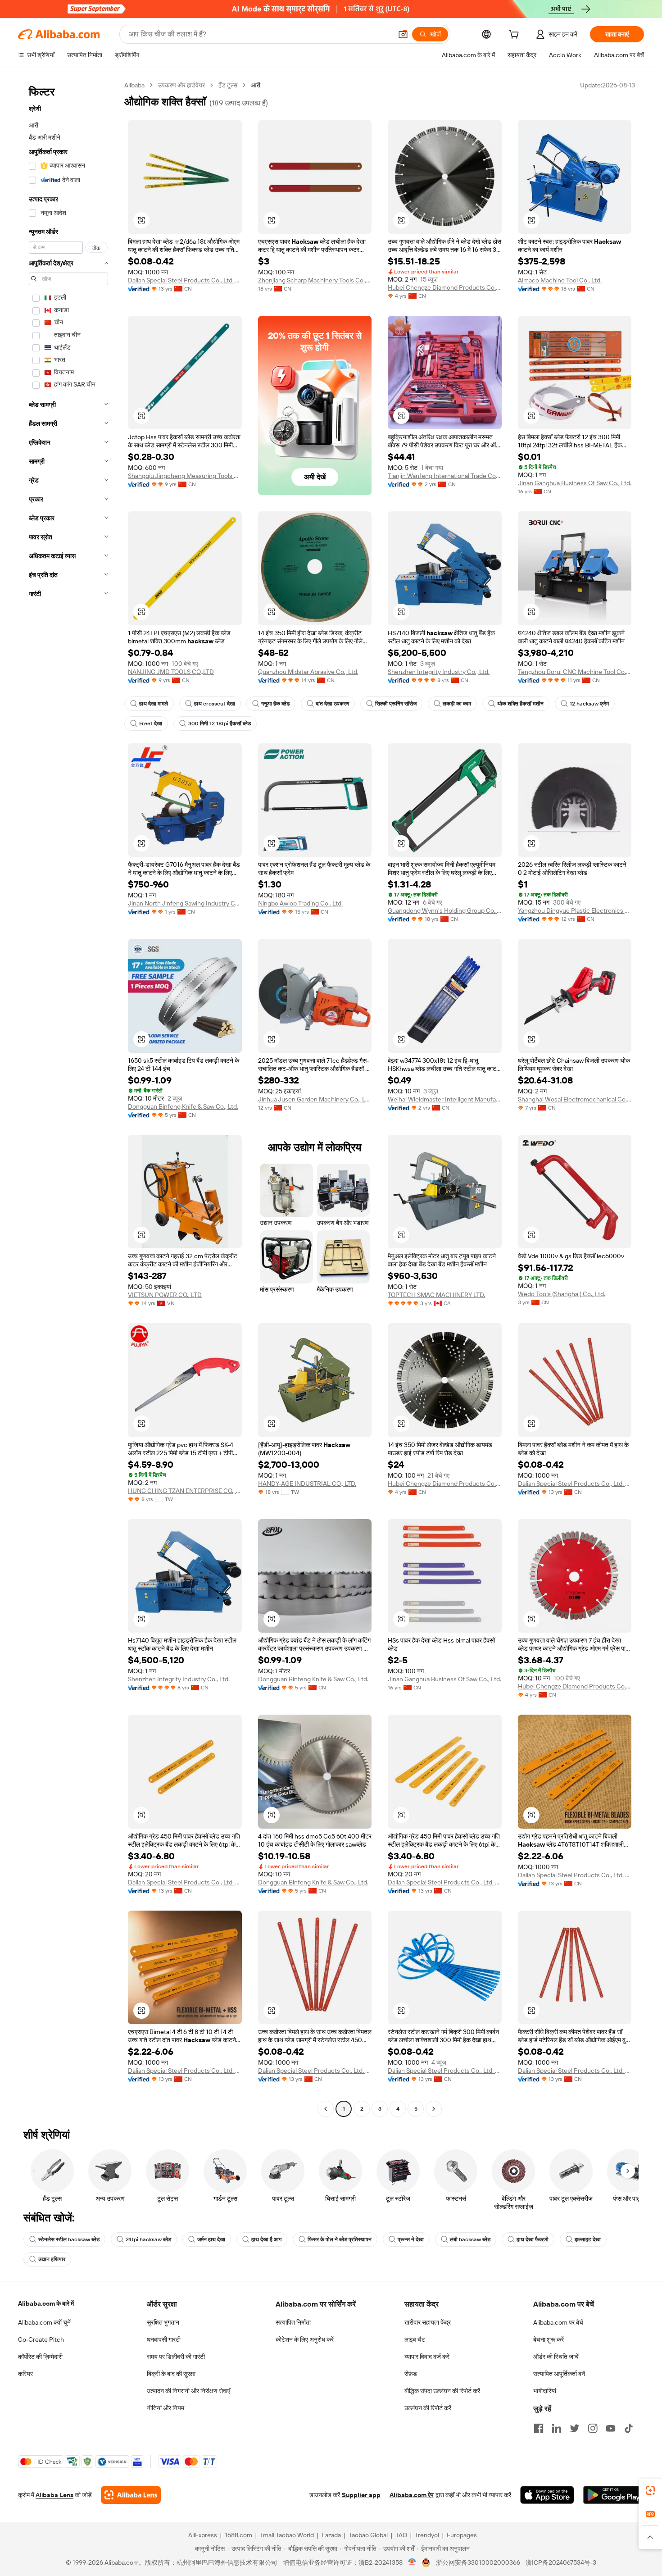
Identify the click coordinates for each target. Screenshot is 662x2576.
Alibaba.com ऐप (412, 2495)
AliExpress (203, 2535)
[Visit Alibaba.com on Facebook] (539, 2428)
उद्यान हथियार (52, 2259)
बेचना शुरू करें (549, 2339)
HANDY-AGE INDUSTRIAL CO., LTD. (307, 1484)
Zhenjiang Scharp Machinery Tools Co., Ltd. (315, 280)
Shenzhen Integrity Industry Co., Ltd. (439, 672)
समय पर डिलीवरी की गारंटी (176, 2357)
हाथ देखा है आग (266, 2239)
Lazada (331, 2535)
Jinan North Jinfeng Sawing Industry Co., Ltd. (185, 903)
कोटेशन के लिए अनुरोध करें (305, 2339)
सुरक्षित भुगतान (163, 2322)
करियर (25, 2374)
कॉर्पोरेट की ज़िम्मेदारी (40, 2357)
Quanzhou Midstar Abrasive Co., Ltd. (308, 672)
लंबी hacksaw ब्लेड (470, 2239)
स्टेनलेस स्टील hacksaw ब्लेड (69, 2239)
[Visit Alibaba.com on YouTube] (611, 2428)
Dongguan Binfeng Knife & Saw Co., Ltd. (183, 1106)
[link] (650, 2490)
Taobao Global (368, 2535)
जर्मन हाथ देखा (211, 2239)
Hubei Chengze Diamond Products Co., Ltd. (445, 287)
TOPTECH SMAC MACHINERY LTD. (436, 1295)
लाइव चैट (415, 2339)
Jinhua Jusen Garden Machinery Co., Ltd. (315, 1099)
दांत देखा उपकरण (332, 704)
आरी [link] (256, 85)
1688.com (238, 2535)
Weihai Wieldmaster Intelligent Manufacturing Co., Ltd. (445, 1099)
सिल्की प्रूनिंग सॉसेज (396, 704)
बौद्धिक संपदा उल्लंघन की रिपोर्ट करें (442, 2391)
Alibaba (134, 85)
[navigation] (68, 1098)
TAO (401, 2535)
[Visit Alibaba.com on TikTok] (629, 2428)
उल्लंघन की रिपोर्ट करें (428, 2408)
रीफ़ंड (411, 2374)
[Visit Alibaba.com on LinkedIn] (557, 2428)
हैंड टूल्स (228, 85)
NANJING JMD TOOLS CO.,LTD (171, 672)
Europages (462, 2535)
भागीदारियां (545, 2391)
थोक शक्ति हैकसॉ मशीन (520, 704)
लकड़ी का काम (457, 704)
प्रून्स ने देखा (411, 2239)
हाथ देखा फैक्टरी (533, 2239)
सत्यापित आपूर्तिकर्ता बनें (559, 2374)
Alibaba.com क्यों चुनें (44, 2322)
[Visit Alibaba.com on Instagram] (593, 2428)
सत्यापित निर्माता (293, 2322)
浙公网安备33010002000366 (478, 2562)
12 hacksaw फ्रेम (589, 704)
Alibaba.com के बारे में (46, 2303)
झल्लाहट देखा (588, 2239)
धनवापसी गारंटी (164, 2339)
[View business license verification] (412, 2562)
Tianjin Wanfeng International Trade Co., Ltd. (445, 476)
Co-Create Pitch (41, 2339)
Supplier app (361, 2495)
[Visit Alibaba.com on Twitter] (575, 2428)
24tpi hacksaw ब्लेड (148, 2239)
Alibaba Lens (54, 2495)
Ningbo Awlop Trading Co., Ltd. (300, 903)
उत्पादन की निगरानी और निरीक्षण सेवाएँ (188, 2391)
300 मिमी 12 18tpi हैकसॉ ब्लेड (220, 724)
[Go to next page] (434, 2109)
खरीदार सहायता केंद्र (428, 2322)
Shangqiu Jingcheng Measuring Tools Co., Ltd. (185, 476)
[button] (403, 34)
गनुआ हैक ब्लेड (275, 704)
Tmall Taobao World (287, 2535)
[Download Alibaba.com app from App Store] (547, 2495)
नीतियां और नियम (165, 2408)
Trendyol (427, 2535)
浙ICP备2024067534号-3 (561, 2562)
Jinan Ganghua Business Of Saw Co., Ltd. (575, 483)
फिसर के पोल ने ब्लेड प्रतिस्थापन (340, 2239)
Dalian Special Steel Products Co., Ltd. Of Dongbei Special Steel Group (185, 280)
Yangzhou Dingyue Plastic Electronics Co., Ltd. (575, 910)
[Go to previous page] (326, 2109)
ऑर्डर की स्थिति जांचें (556, 2357)
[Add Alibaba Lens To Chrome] (131, 2495)
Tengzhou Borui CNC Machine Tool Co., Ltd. (575, 672)
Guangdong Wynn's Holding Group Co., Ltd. (445, 910)
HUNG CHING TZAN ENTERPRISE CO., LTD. (185, 1491)
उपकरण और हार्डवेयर (181, 85)
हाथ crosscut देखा (215, 704)
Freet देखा (151, 724)
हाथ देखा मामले (154, 704)
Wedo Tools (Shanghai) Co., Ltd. (562, 1294)
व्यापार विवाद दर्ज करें (427, 2357)
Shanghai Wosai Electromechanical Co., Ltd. (575, 1099)
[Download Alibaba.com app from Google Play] (614, 2495)
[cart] (516, 36)
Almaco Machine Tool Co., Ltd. (560, 280)
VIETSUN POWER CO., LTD (165, 1295)
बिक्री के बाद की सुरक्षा (171, 2374)
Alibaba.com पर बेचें (558, 2322)
